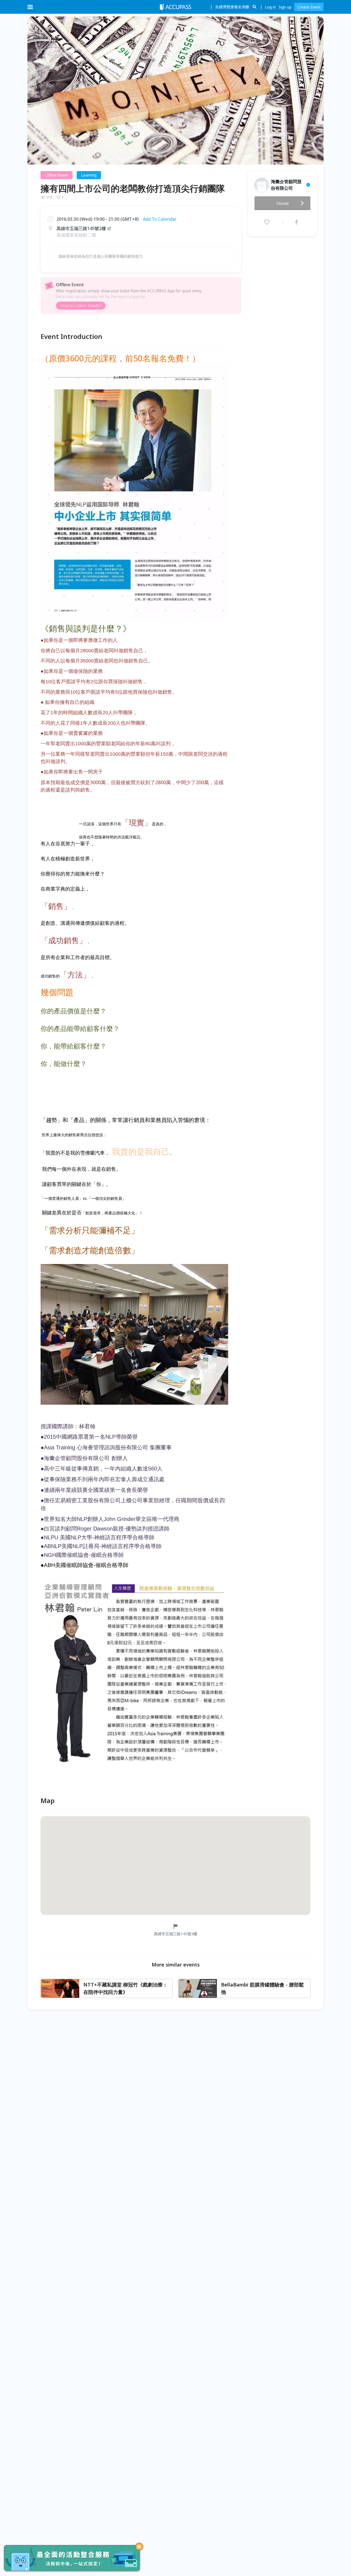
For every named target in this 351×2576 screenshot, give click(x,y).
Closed (282, 203)
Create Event (309, 7)
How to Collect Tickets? (81, 306)
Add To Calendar (160, 219)
